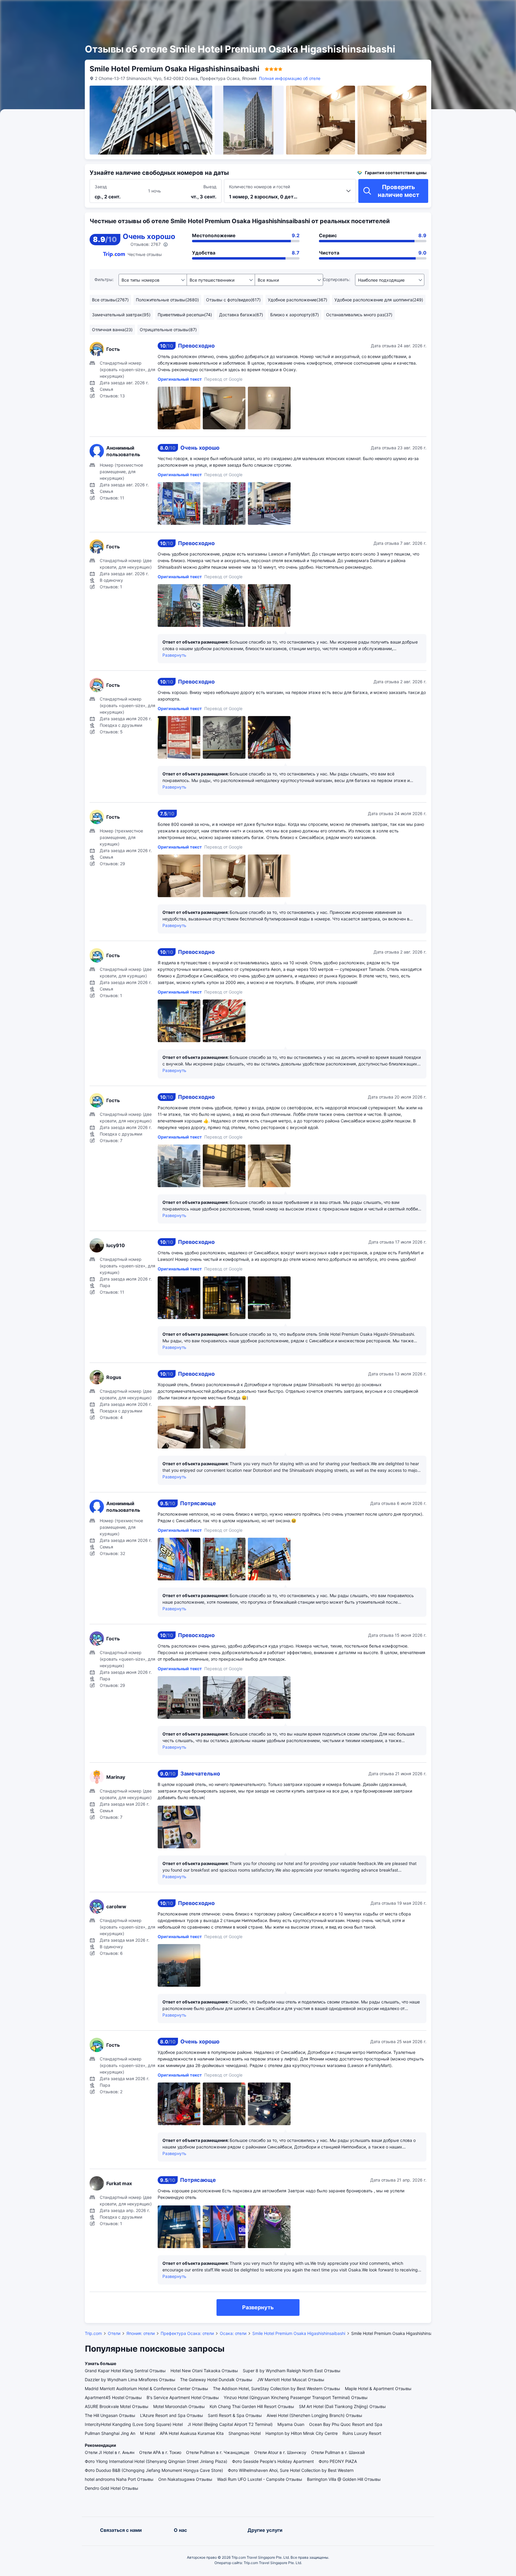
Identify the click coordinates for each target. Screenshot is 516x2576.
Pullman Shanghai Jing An (110, 2433)
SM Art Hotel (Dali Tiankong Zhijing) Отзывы (342, 2406)
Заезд (101, 187)
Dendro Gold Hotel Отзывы (112, 2488)
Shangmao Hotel (245, 2433)
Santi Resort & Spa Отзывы (235, 2415)
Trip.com (93, 2333)
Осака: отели (233, 2333)
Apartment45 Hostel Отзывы (113, 2397)
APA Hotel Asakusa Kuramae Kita (192, 2433)
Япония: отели (140, 2333)
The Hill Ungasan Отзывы (110, 2415)
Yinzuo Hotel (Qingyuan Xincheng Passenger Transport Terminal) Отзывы (296, 2397)
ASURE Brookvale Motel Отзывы (117, 2406)
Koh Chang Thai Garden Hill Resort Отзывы (252, 2406)
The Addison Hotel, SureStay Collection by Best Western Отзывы (277, 2388)
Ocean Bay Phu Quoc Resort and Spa (346, 2424)
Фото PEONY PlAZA (338, 2461)
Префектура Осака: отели (187, 2333)
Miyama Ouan (291, 2424)
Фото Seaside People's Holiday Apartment (273, 2461)
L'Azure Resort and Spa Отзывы (172, 2415)
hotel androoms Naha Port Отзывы (119, 2479)
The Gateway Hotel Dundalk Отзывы (216, 2380)
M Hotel (148, 2433)
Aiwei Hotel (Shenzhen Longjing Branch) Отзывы (314, 2415)
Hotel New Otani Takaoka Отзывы (204, 2371)
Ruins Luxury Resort (362, 2433)
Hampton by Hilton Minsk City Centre (302, 2433)
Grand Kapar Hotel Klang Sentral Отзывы (125, 2371)
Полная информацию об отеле (290, 78)
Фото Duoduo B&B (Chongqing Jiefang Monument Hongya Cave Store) (154, 2470)
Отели (114, 2333)
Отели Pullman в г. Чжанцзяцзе (218, 2452)
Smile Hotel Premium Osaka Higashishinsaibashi (299, 2333)
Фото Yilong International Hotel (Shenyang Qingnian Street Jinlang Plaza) (156, 2461)
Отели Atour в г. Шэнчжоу (280, 2452)
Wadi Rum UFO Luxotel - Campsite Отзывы (260, 2479)
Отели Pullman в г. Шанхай (338, 2452)
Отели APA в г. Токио (160, 2452)
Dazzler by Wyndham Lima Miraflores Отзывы (130, 2380)
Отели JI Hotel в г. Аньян (110, 2452)
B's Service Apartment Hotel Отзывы (183, 2397)
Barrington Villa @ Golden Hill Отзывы (344, 2479)
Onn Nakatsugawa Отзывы (185, 2479)
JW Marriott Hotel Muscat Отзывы (291, 2380)
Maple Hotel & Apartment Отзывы (378, 2388)
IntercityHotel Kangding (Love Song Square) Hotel (134, 2424)
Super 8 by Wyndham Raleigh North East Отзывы (292, 2371)
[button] (450, 10)
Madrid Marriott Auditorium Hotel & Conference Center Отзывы (146, 2388)
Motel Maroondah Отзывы (179, 2406)
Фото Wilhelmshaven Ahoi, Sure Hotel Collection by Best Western (291, 2470)
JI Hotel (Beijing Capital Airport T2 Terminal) (230, 2424)
